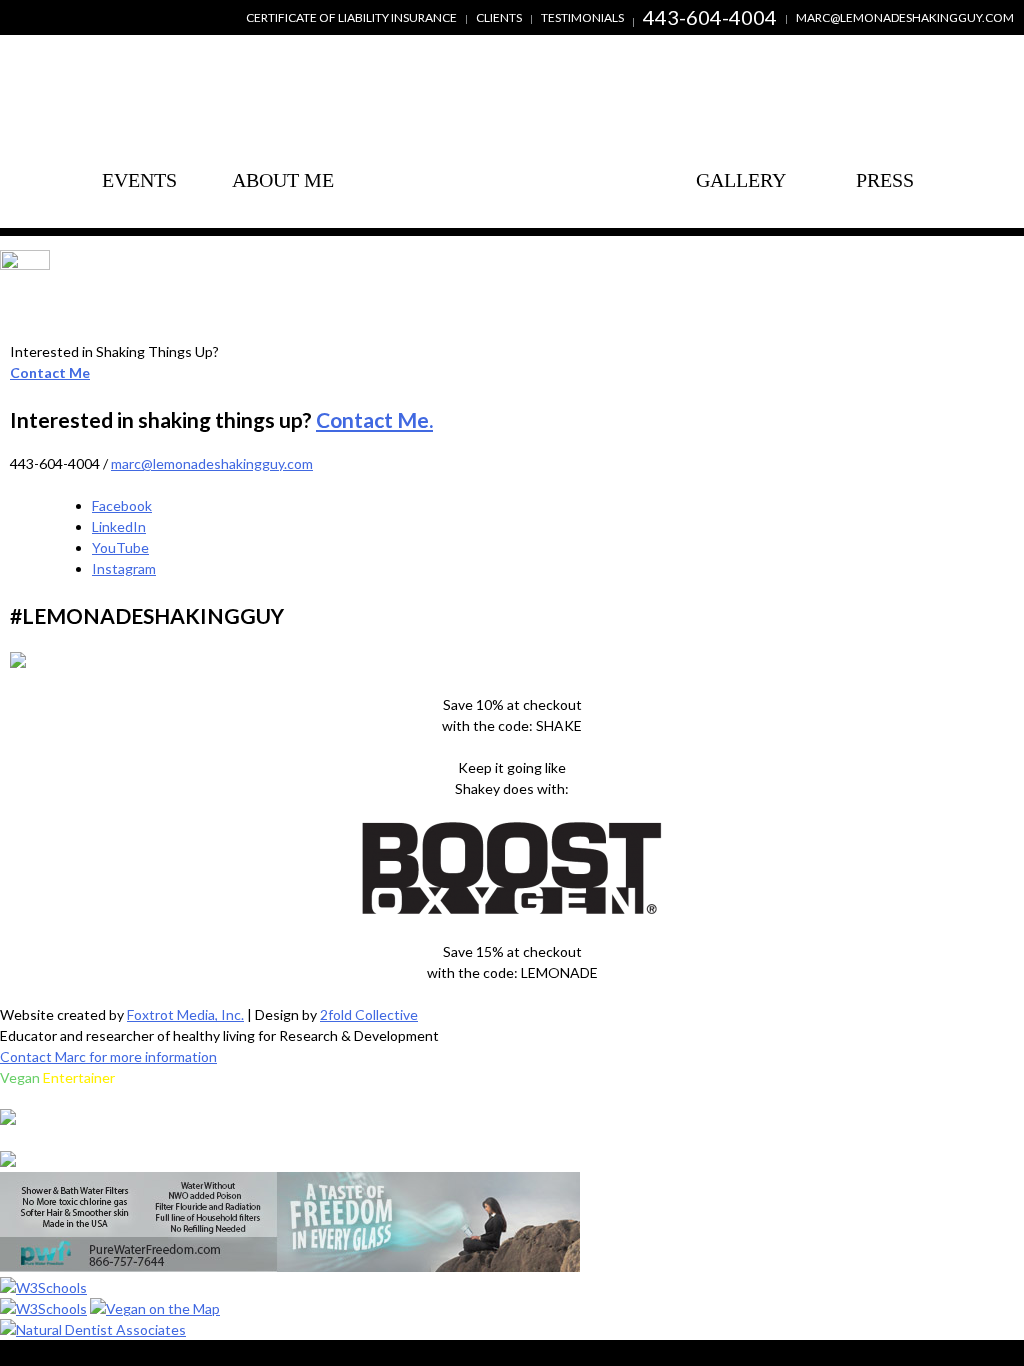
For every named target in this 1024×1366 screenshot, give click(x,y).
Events (139, 180)
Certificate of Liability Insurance (351, 17)
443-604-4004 (710, 17)
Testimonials (582, 17)
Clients (499, 17)
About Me (283, 117)
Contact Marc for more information (108, 1056)
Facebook (122, 505)
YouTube (120, 547)
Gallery (741, 180)
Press (885, 180)
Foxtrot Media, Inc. (185, 1014)
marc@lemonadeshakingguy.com (905, 17)
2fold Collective (369, 1014)
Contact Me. (374, 419)
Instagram (124, 568)
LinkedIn (119, 526)
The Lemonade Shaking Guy (512, 152)
